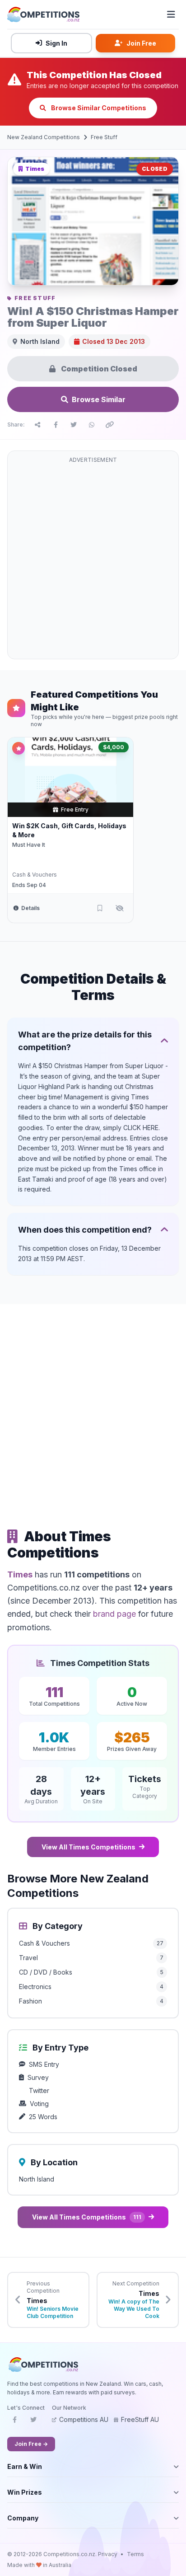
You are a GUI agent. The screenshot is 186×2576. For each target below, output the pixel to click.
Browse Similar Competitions (98, 108)
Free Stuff (104, 137)
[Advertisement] (93, 560)
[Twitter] (33, 2422)
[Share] (37, 425)
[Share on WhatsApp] (92, 425)
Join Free (141, 43)
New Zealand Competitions (44, 137)
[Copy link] (110, 425)
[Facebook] (14, 2422)
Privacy (108, 2554)
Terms (135, 2554)
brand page (114, 1614)
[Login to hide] (120, 908)
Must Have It (29, 845)
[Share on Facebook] (56, 425)
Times (20, 1574)
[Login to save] (100, 908)
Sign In (56, 43)
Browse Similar (99, 399)
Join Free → (31, 2444)
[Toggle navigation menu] (171, 14)
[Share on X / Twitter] (74, 425)
